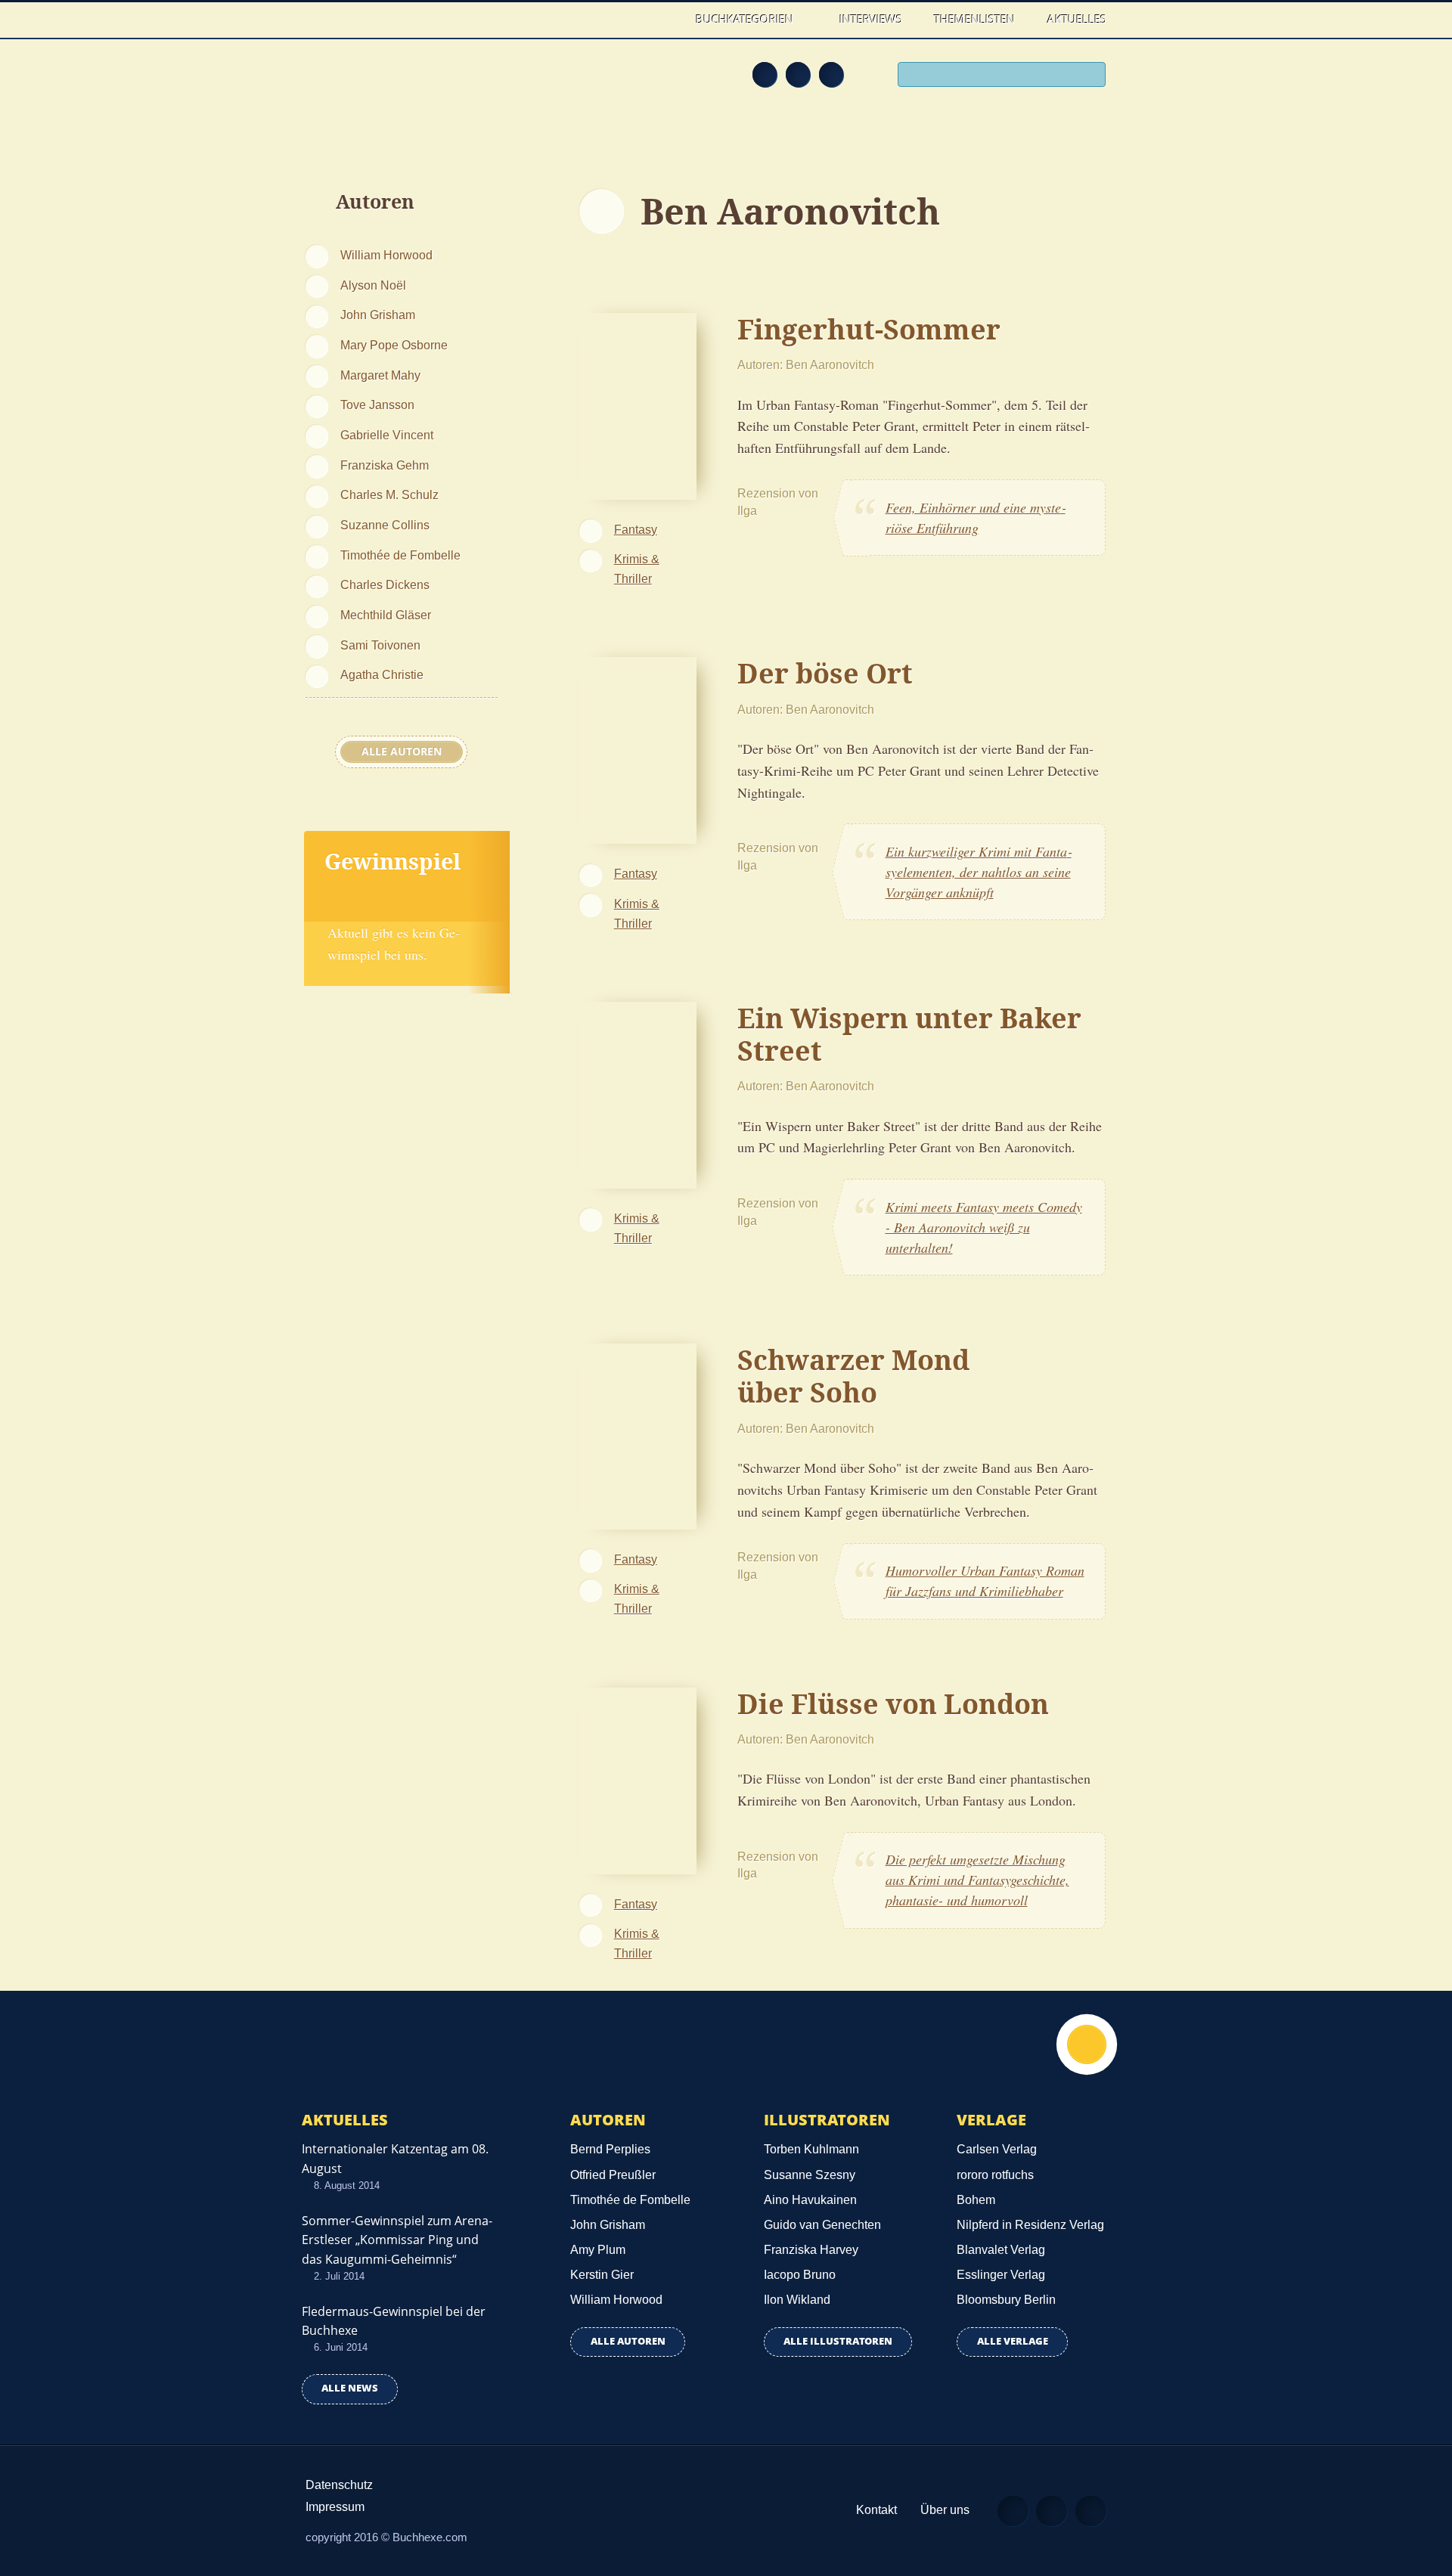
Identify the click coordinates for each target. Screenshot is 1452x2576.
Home (664, 19)
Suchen (1089, 76)
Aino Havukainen (810, 2200)
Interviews (871, 19)
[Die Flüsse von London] (638, 1778)
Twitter (831, 74)
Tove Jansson (377, 405)
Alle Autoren (402, 752)
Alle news (350, 2388)
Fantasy (636, 529)
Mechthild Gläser (386, 615)
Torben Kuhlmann (811, 2149)
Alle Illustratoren (838, 2341)
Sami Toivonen (380, 645)
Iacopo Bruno (800, 2275)
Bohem (976, 2200)
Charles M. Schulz (389, 494)
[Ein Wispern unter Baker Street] (638, 1093)
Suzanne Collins (385, 525)
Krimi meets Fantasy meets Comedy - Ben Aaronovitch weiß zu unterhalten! (984, 1227)
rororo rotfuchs (995, 2175)
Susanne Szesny (810, 2175)
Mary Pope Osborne (394, 345)
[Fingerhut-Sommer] (638, 404)
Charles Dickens (385, 584)
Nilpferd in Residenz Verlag (1030, 2225)
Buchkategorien (746, 19)
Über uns (945, 2510)
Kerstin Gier (602, 2275)
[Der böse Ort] (638, 749)
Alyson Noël (373, 285)
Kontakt (876, 2510)
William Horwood (386, 255)
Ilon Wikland (797, 2300)
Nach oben (1087, 2044)
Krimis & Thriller (637, 569)
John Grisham (378, 315)
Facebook (798, 74)
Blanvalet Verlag (1001, 2250)
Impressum (335, 2507)
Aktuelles (1077, 19)
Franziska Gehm (385, 465)
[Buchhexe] (405, 85)
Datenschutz (339, 2485)
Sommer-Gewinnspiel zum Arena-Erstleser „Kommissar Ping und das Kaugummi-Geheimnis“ (397, 2240)
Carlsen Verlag (997, 2149)
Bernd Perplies (610, 2149)
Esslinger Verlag (1001, 2275)
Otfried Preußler (613, 2175)
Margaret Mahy (380, 375)
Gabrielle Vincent (387, 435)
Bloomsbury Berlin (1006, 2300)
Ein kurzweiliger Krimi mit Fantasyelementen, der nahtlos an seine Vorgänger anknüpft (979, 872)
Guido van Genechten (822, 2225)
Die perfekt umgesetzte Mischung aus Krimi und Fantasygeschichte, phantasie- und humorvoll (977, 1880)
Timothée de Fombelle (400, 555)
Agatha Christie (382, 674)
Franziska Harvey (811, 2250)
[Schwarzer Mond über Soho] (638, 1434)
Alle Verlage (1013, 2341)
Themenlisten (974, 19)
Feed (765, 74)
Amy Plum (598, 2250)
